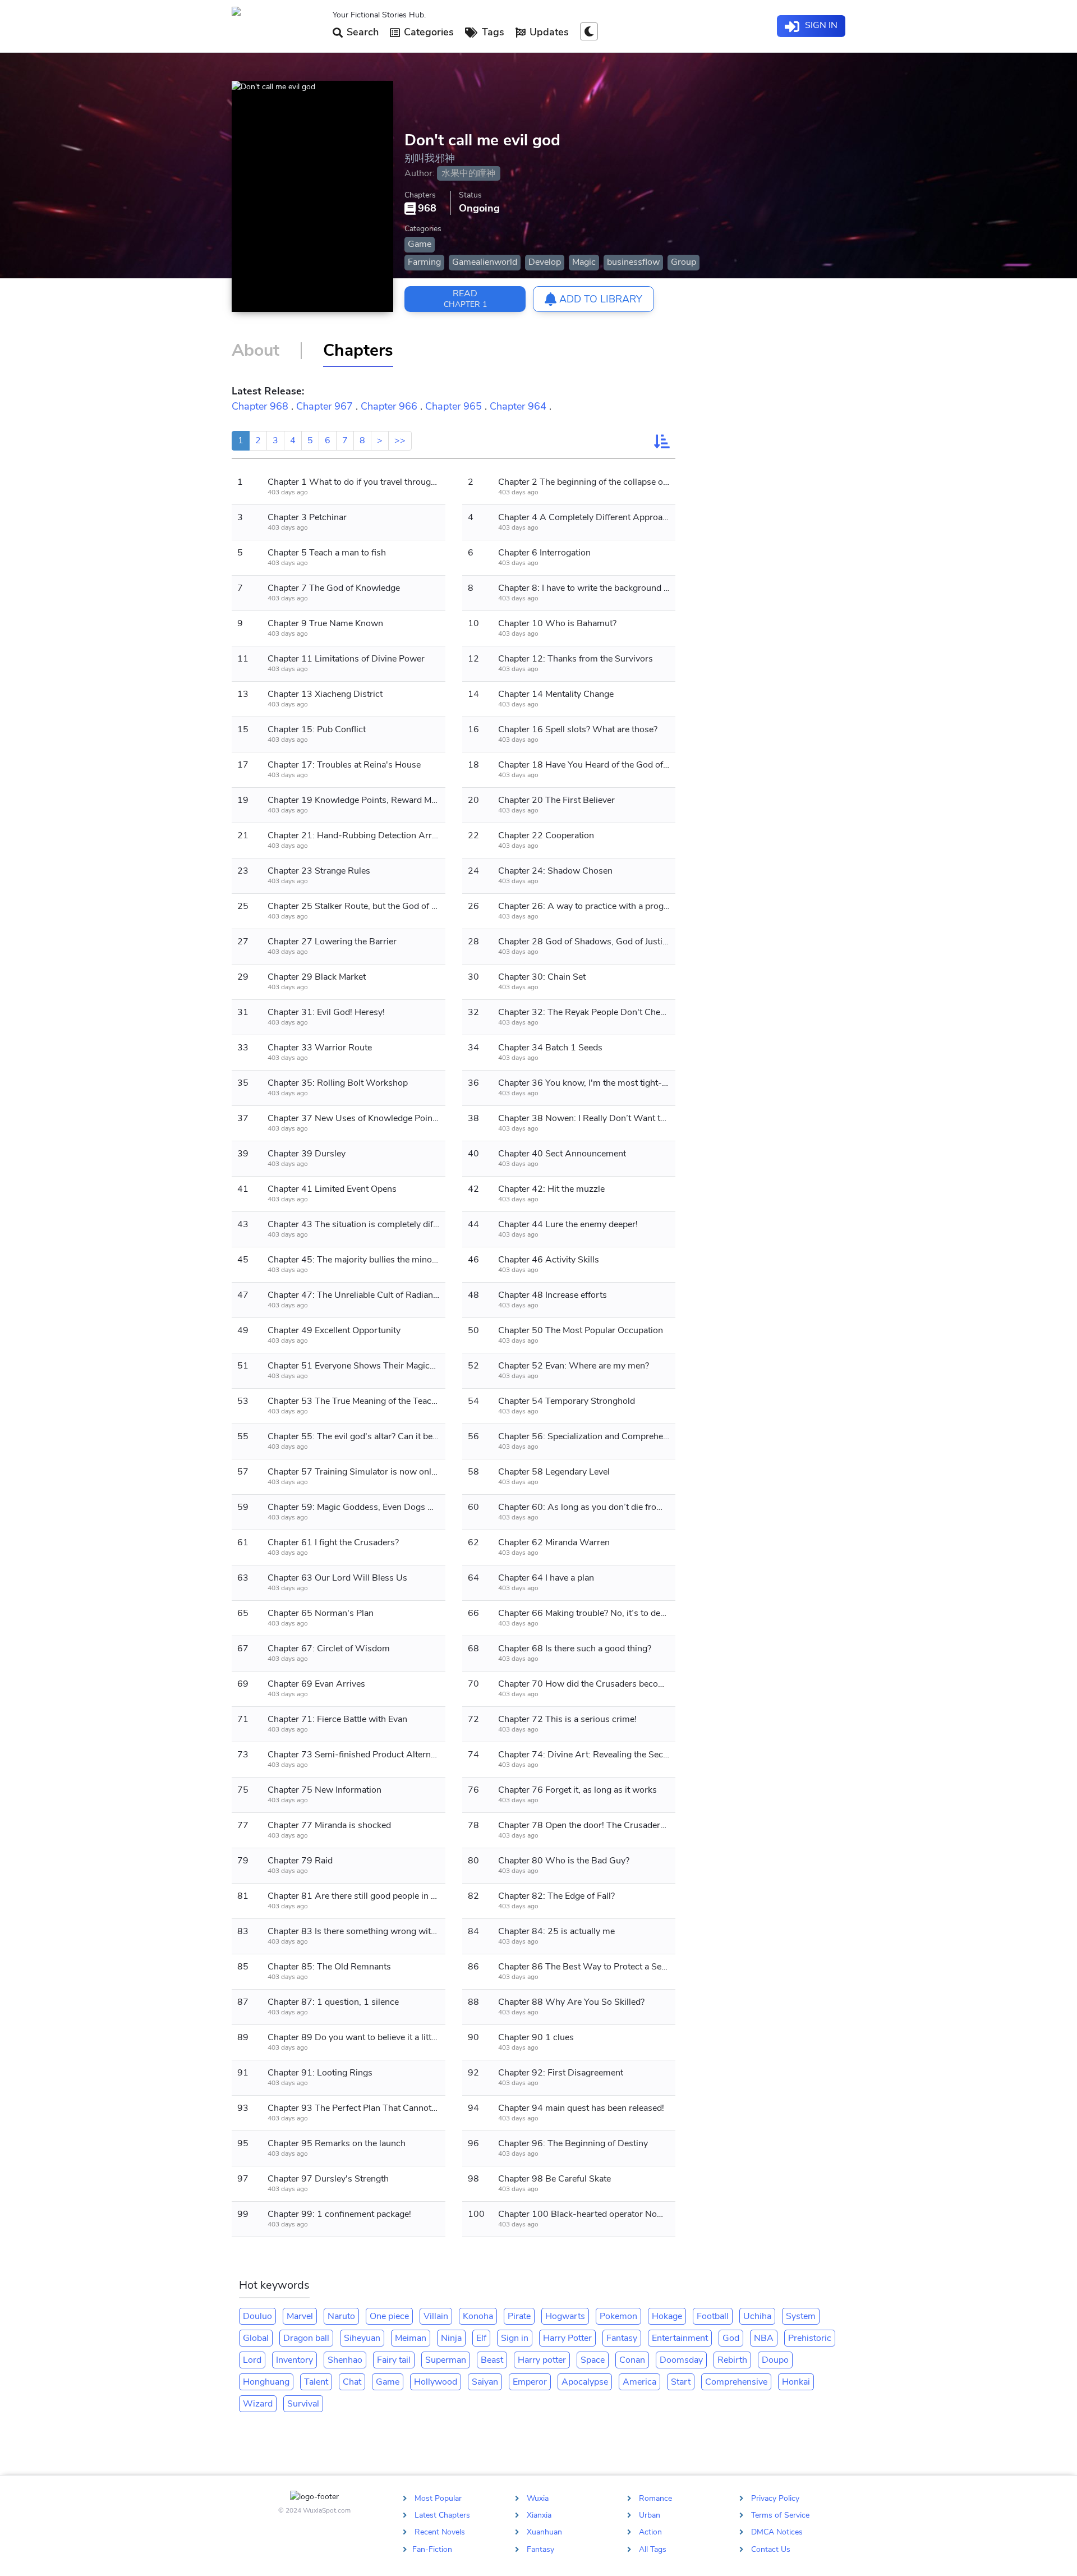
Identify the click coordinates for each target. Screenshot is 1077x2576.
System (801, 2316)
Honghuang (266, 2382)
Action (650, 2532)
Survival (303, 2404)
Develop (545, 262)
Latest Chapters (442, 2515)
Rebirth (732, 2360)
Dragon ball (306, 2338)
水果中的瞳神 (468, 173)
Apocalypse (585, 2382)
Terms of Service (780, 2515)
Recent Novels (440, 2532)
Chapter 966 (389, 406)
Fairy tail (394, 2360)
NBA (764, 2338)
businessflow (633, 262)
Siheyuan (362, 2338)
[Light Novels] (278, 26)
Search (361, 32)
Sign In (820, 25)
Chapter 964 (518, 406)
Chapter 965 (454, 406)
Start (681, 2382)
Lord (252, 2360)
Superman (446, 2360)
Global (256, 2338)
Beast (492, 2360)
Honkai (796, 2382)
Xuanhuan (544, 2532)
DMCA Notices (777, 2532)
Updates (548, 32)
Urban (650, 2515)
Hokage (667, 2316)
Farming (424, 262)
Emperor (530, 2382)
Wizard (258, 2404)
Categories (427, 32)
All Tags (653, 2549)
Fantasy (622, 2338)
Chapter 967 (325, 406)
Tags (492, 32)
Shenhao (345, 2360)
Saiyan (485, 2382)
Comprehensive (736, 2382)
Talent (316, 2382)
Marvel (300, 2316)
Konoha (478, 2316)
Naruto (341, 2316)
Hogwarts (565, 2316)
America (639, 2382)
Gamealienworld (485, 262)
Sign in (515, 2338)
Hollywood (436, 2382)
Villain (436, 2316)
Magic (584, 262)
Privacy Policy (775, 2498)
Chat (352, 2382)
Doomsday (681, 2360)
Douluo (257, 2316)
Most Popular (438, 2498)
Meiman (411, 2338)
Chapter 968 (260, 406)
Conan (632, 2360)
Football (713, 2316)
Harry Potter (567, 2338)
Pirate (519, 2316)
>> (400, 440)
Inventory (294, 2360)
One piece (389, 2316)
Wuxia (538, 2498)
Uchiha (757, 2316)
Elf (481, 2338)
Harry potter (542, 2360)
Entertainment (680, 2338)
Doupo (775, 2360)
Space (593, 2360)
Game (420, 244)
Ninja (451, 2338)
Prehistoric (810, 2338)
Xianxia (539, 2515)
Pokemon (618, 2316)
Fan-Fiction (432, 2549)
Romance (655, 2498)
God (731, 2338)
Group (684, 262)
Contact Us (771, 2549)
